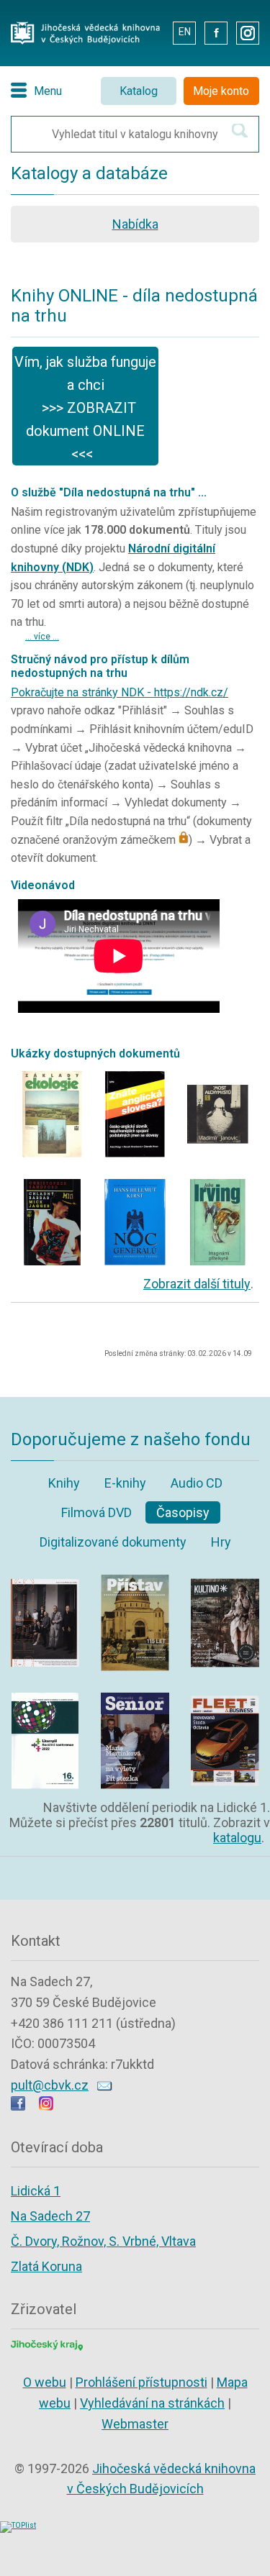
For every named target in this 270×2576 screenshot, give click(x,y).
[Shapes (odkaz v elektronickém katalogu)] (45, 1579)
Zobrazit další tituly (197, 1284)
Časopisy (183, 1512)
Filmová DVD (96, 1512)
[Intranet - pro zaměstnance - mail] (151, 32)
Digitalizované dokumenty (113, 1542)
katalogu (237, 1838)
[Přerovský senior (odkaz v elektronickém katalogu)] (135, 1697)
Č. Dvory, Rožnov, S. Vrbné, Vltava (103, 2241)
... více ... (42, 637)
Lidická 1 (36, 2191)
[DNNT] (52, 1075)
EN (185, 32)
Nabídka (135, 224)
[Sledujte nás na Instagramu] (46, 2106)
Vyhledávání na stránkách (152, 2403)
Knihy (64, 1483)
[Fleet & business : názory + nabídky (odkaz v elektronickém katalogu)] (225, 1697)
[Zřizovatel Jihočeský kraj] (47, 2344)
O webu (45, 2382)
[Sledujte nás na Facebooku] (18, 2106)
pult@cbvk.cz (50, 2085)
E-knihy (125, 1483)
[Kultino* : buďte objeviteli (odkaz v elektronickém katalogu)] (225, 1579)
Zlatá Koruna (46, 2266)
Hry (221, 1542)
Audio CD (197, 1483)
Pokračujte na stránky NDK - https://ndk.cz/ (120, 692)
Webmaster (135, 2424)
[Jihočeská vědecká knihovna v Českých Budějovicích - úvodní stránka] (85, 26)
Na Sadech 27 (50, 2216)
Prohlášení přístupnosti (141, 2382)
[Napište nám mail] (105, 2085)
